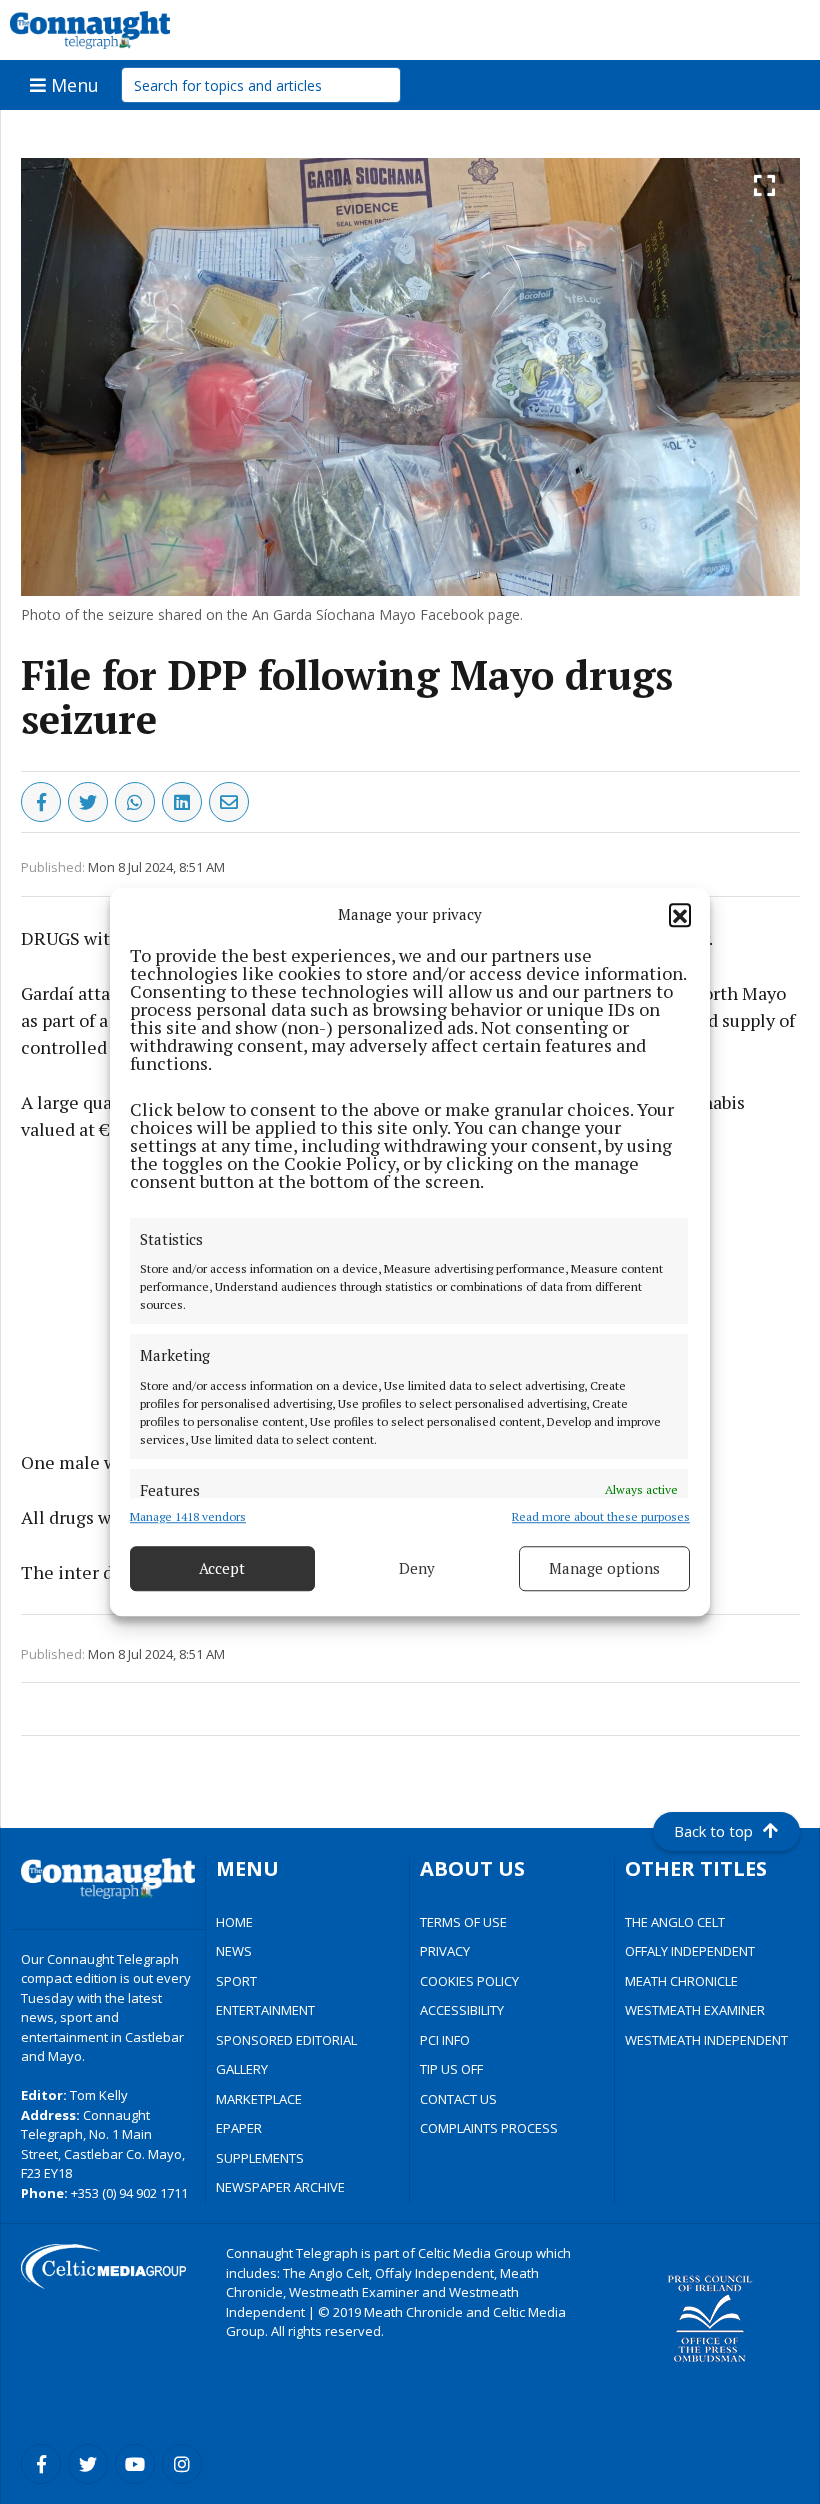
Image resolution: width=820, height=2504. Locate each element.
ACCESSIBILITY (462, 2010)
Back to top (713, 1831)
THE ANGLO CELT (675, 1922)
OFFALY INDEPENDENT (690, 1951)
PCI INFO (445, 2040)
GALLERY (242, 2069)
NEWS (234, 1951)
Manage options (604, 1568)
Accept (222, 1568)
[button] (680, 915)
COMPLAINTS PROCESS (489, 2128)
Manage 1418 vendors (188, 1516)
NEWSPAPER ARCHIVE (280, 2187)
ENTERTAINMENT (265, 2010)
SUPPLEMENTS (260, 2158)
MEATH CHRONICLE (681, 1981)
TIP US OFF (451, 2069)
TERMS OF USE (463, 1922)
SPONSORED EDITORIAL (286, 2040)
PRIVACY (445, 1951)
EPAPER (239, 2128)
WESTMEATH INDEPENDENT (706, 2040)
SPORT (236, 1981)
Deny (417, 1568)
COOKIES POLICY (469, 1981)
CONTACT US (458, 2099)
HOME (234, 1922)
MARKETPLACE (259, 2099)
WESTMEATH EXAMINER (695, 2010)
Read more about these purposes (601, 1516)
